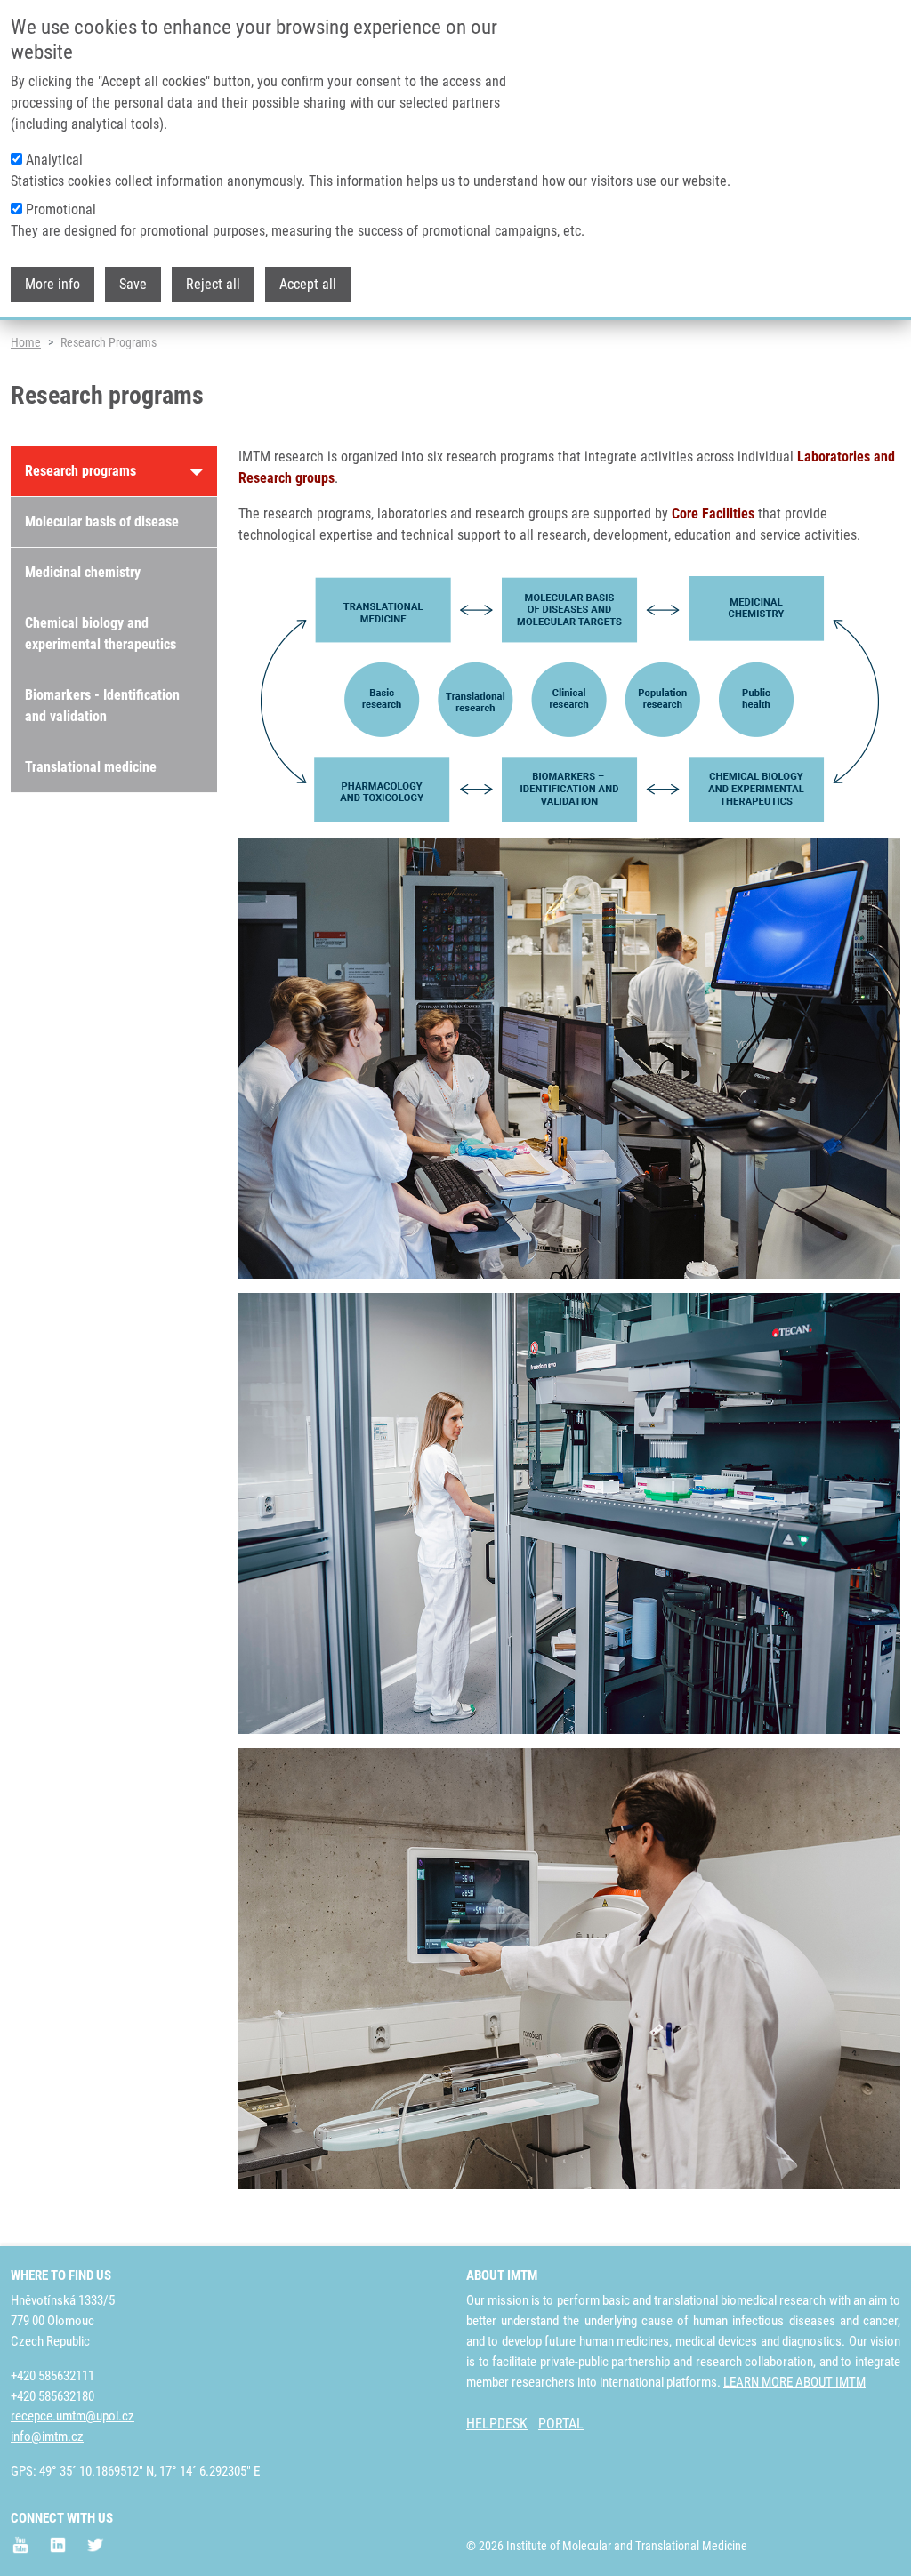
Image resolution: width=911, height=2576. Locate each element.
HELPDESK (497, 2424)
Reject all (213, 284)
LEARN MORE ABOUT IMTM (794, 2382)
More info (52, 284)
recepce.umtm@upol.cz (73, 2416)
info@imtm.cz (47, 2436)
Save (133, 284)
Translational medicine (91, 767)
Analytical (54, 160)
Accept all (308, 284)
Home (26, 342)
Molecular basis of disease (102, 522)
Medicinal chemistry (83, 572)
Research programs (81, 471)
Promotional (61, 209)
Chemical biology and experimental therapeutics (101, 634)
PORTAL (561, 2424)
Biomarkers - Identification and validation (102, 706)
